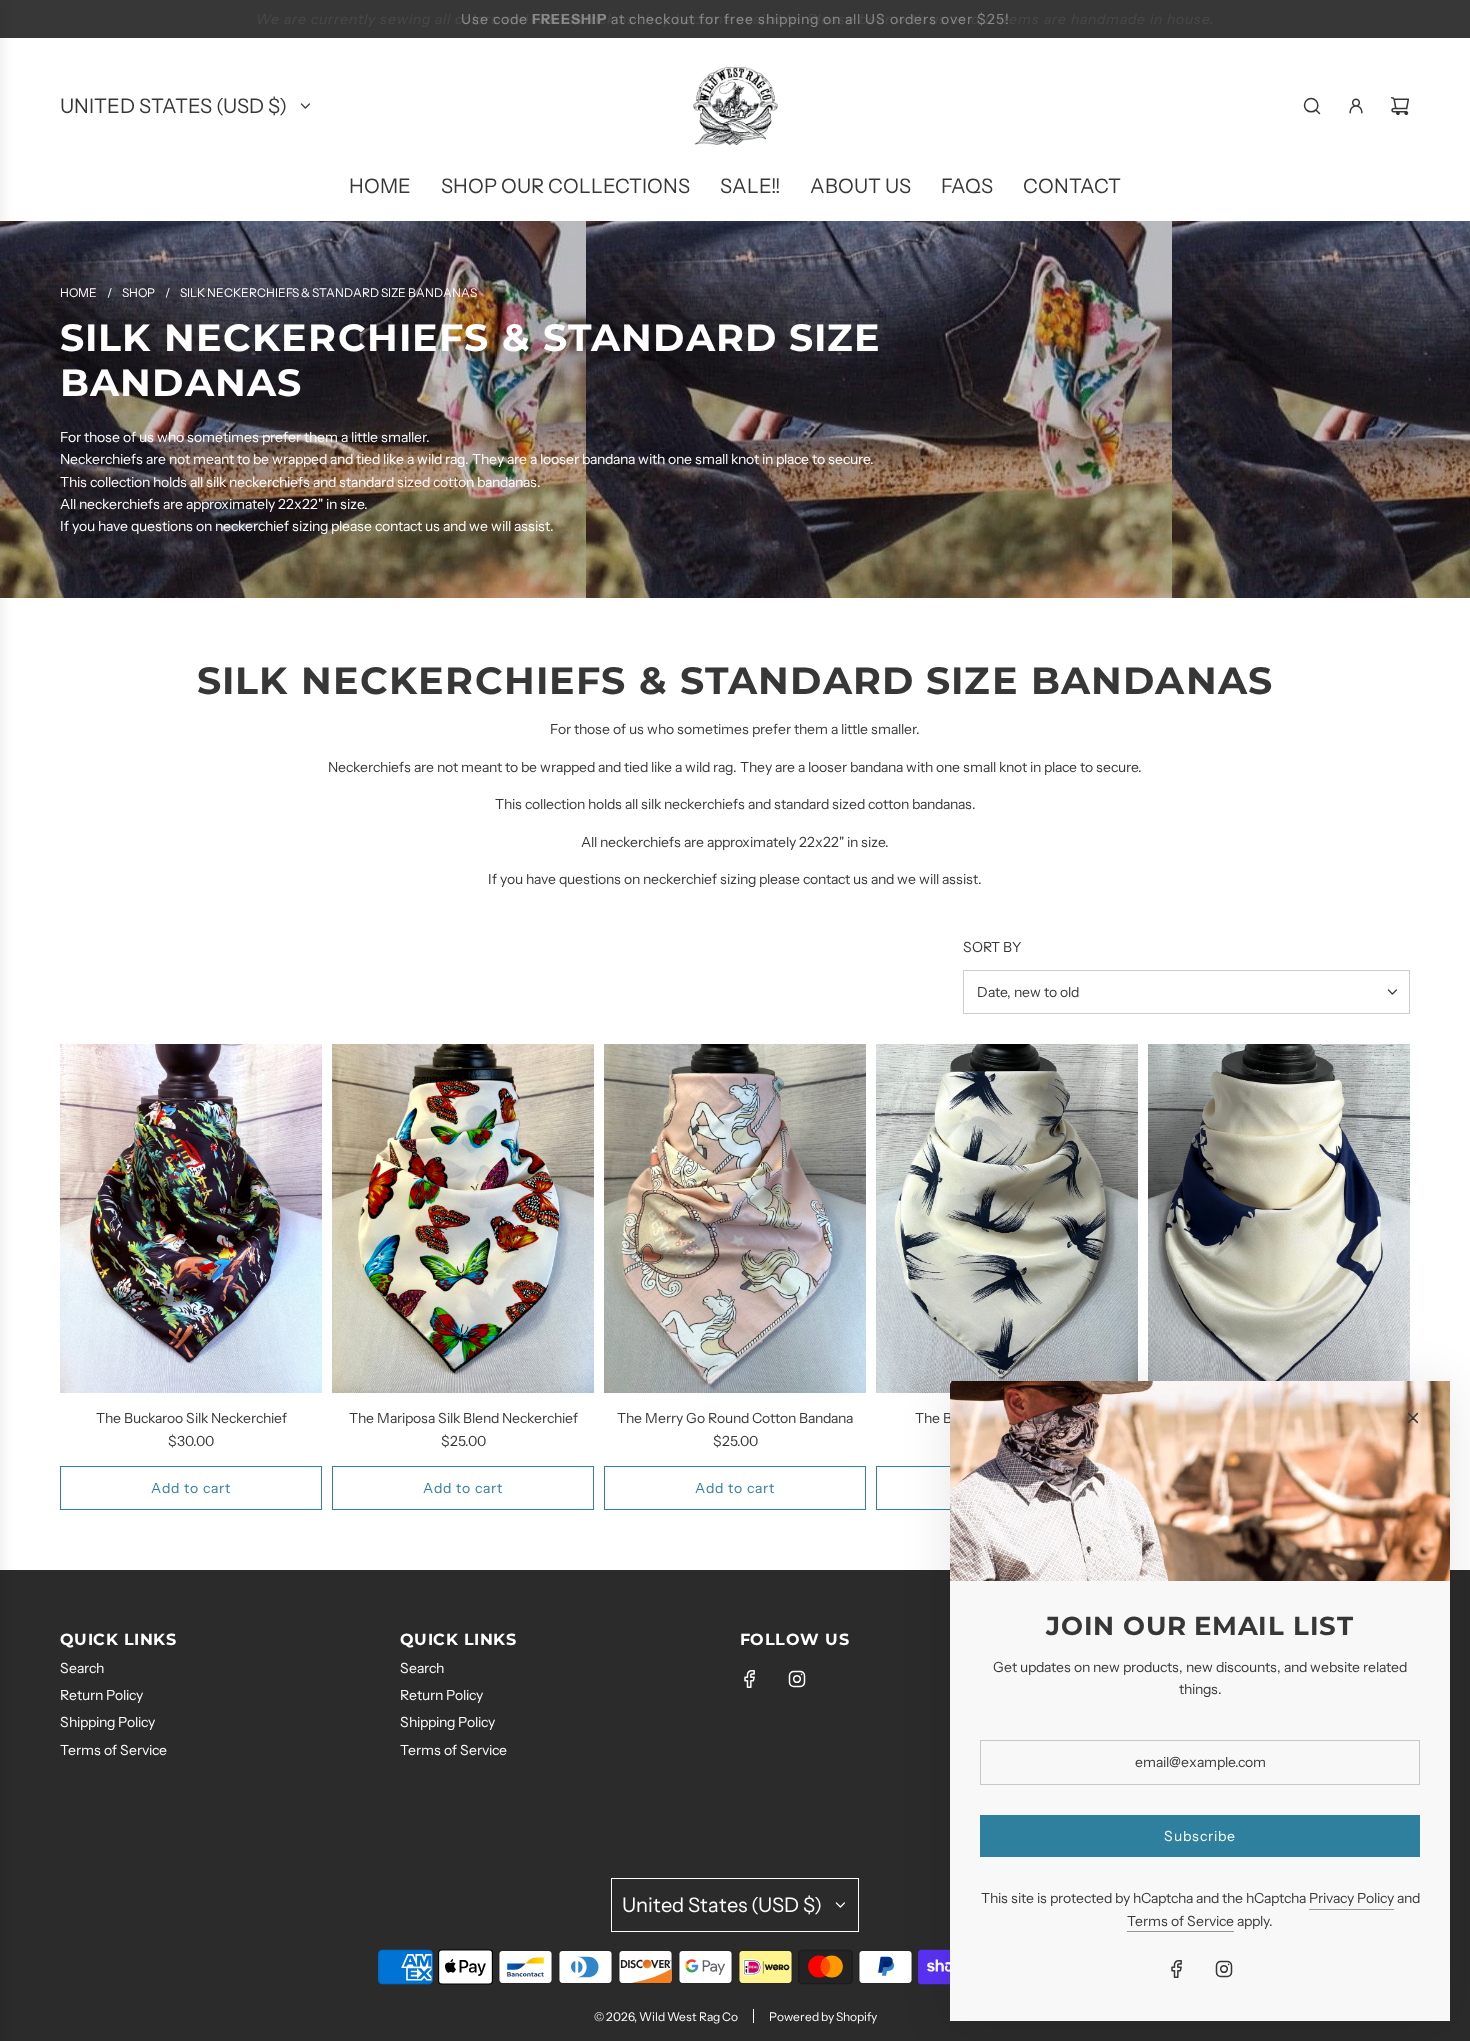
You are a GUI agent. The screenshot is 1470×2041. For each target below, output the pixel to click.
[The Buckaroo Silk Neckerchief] (191, 1218)
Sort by (992, 947)
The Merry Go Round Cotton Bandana (735, 1418)
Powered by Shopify (823, 2016)
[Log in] (1356, 106)
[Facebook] (750, 1679)
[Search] (1312, 106)
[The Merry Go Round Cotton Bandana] (735, 1218)
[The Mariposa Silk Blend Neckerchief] (463, 1218)
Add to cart (191, 1488)
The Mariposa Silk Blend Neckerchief (463, 1418)
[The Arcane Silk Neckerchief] (1279, 1218)
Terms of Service (1180, 1921)
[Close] (1413, 1418)
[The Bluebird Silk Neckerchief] (1007, 1218)
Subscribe (1200, 1836)
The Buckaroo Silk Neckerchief (191, 1418)
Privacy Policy (1351, 1898)
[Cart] (1400, 106)
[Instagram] (797, 1679)
